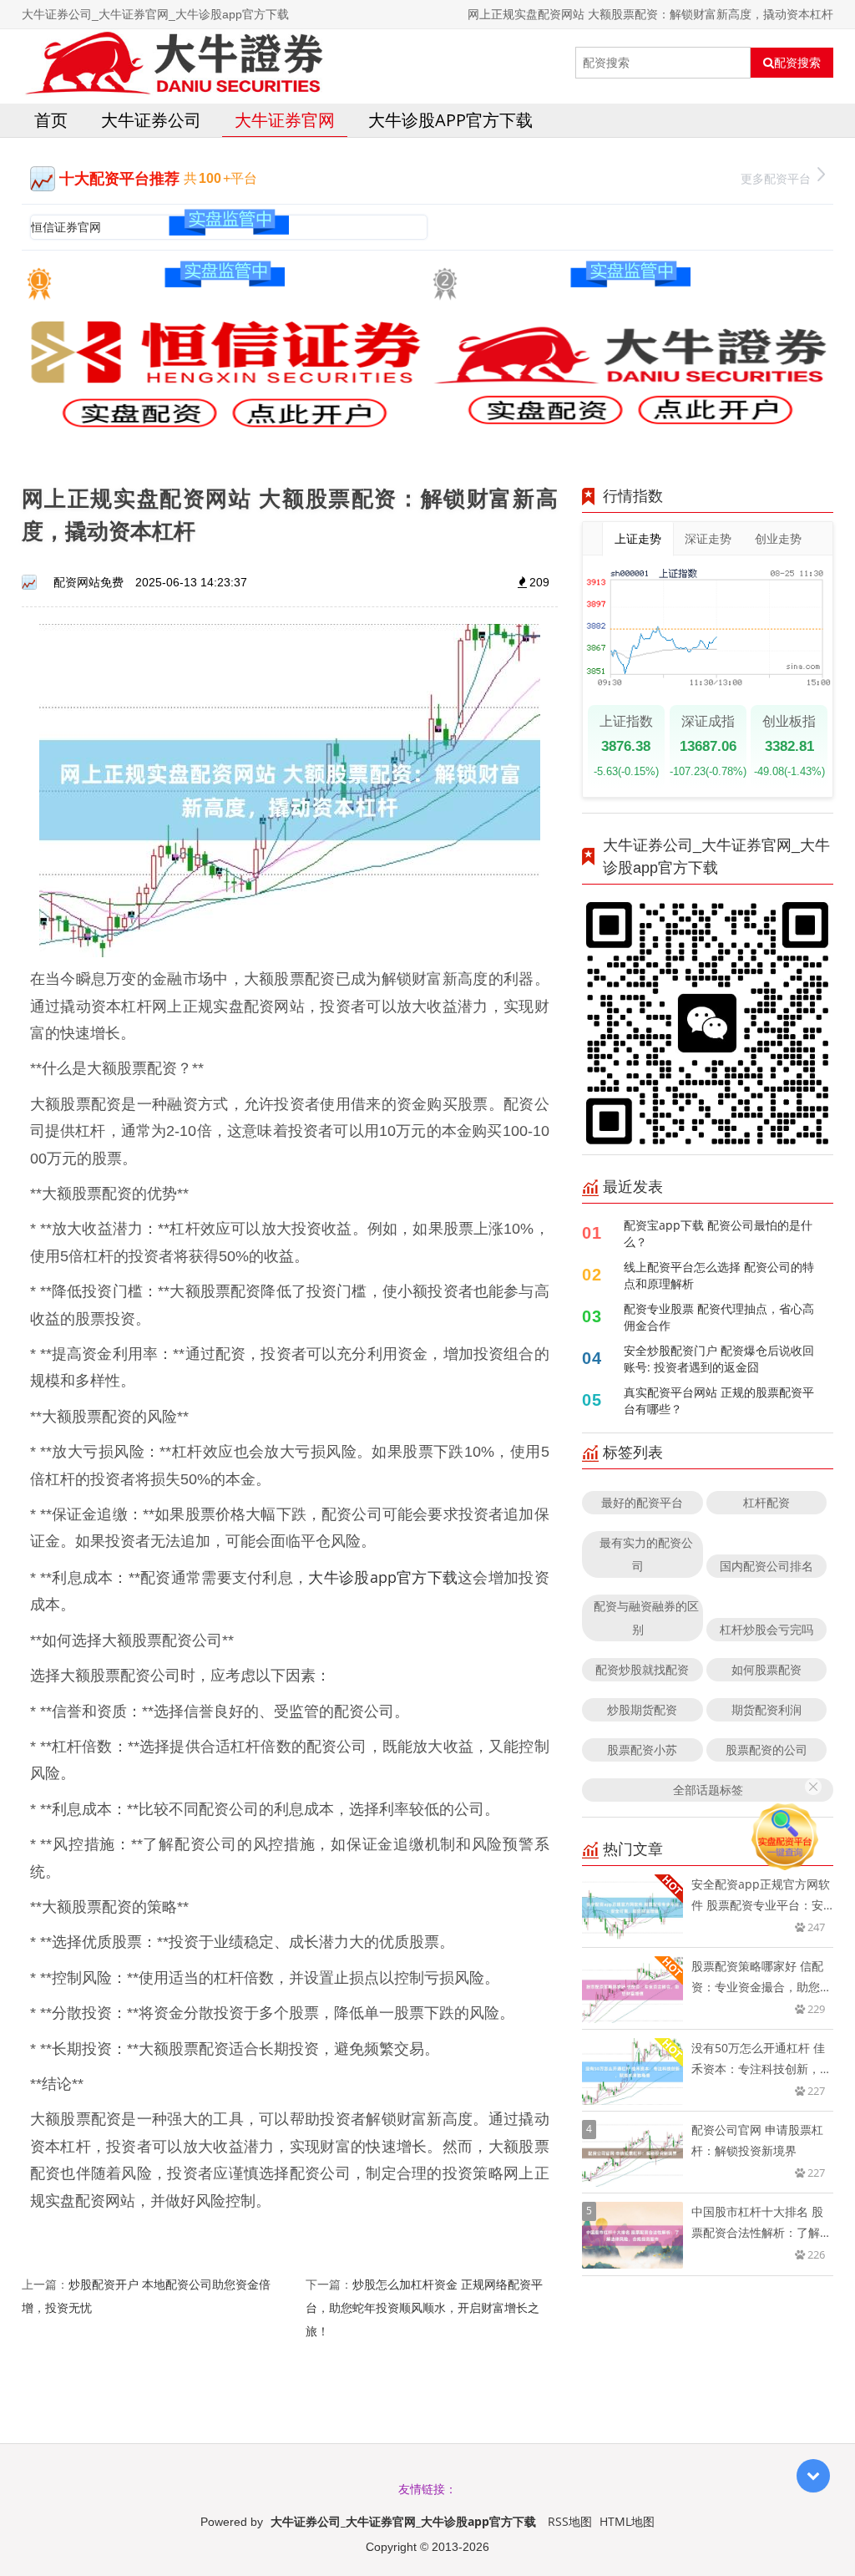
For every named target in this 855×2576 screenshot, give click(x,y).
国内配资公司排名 (766, 1566)
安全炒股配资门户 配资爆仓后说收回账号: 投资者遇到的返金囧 (719, 1359)
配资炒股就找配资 (642, 1669)
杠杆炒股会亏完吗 (766, 1629)
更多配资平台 (776, 178)
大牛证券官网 (285, 120)
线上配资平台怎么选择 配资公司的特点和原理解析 (719, 1275)
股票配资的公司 (766, 1749)
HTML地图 (627, 2521)
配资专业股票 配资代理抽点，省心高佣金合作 (719, 1317)
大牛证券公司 (151, 120)
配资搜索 (797, 63)
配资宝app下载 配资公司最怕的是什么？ (718, 1233)
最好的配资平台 (642, 1502)
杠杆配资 (766, 1502)
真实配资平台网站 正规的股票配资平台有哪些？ (719, 1400)
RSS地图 (570, 2521)
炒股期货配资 (642, 1709)
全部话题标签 (708, 1790)
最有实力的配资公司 (646, 1554)
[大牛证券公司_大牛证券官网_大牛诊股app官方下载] (174, 63)
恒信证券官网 (66, 227)
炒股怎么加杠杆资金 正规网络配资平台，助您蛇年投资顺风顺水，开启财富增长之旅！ (424, 2307)
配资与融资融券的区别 (646, 1618)
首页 (51, 120)
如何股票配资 (766, 1669)
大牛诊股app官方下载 (450, 120)
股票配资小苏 (642, 1749)
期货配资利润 (766, 1709)
